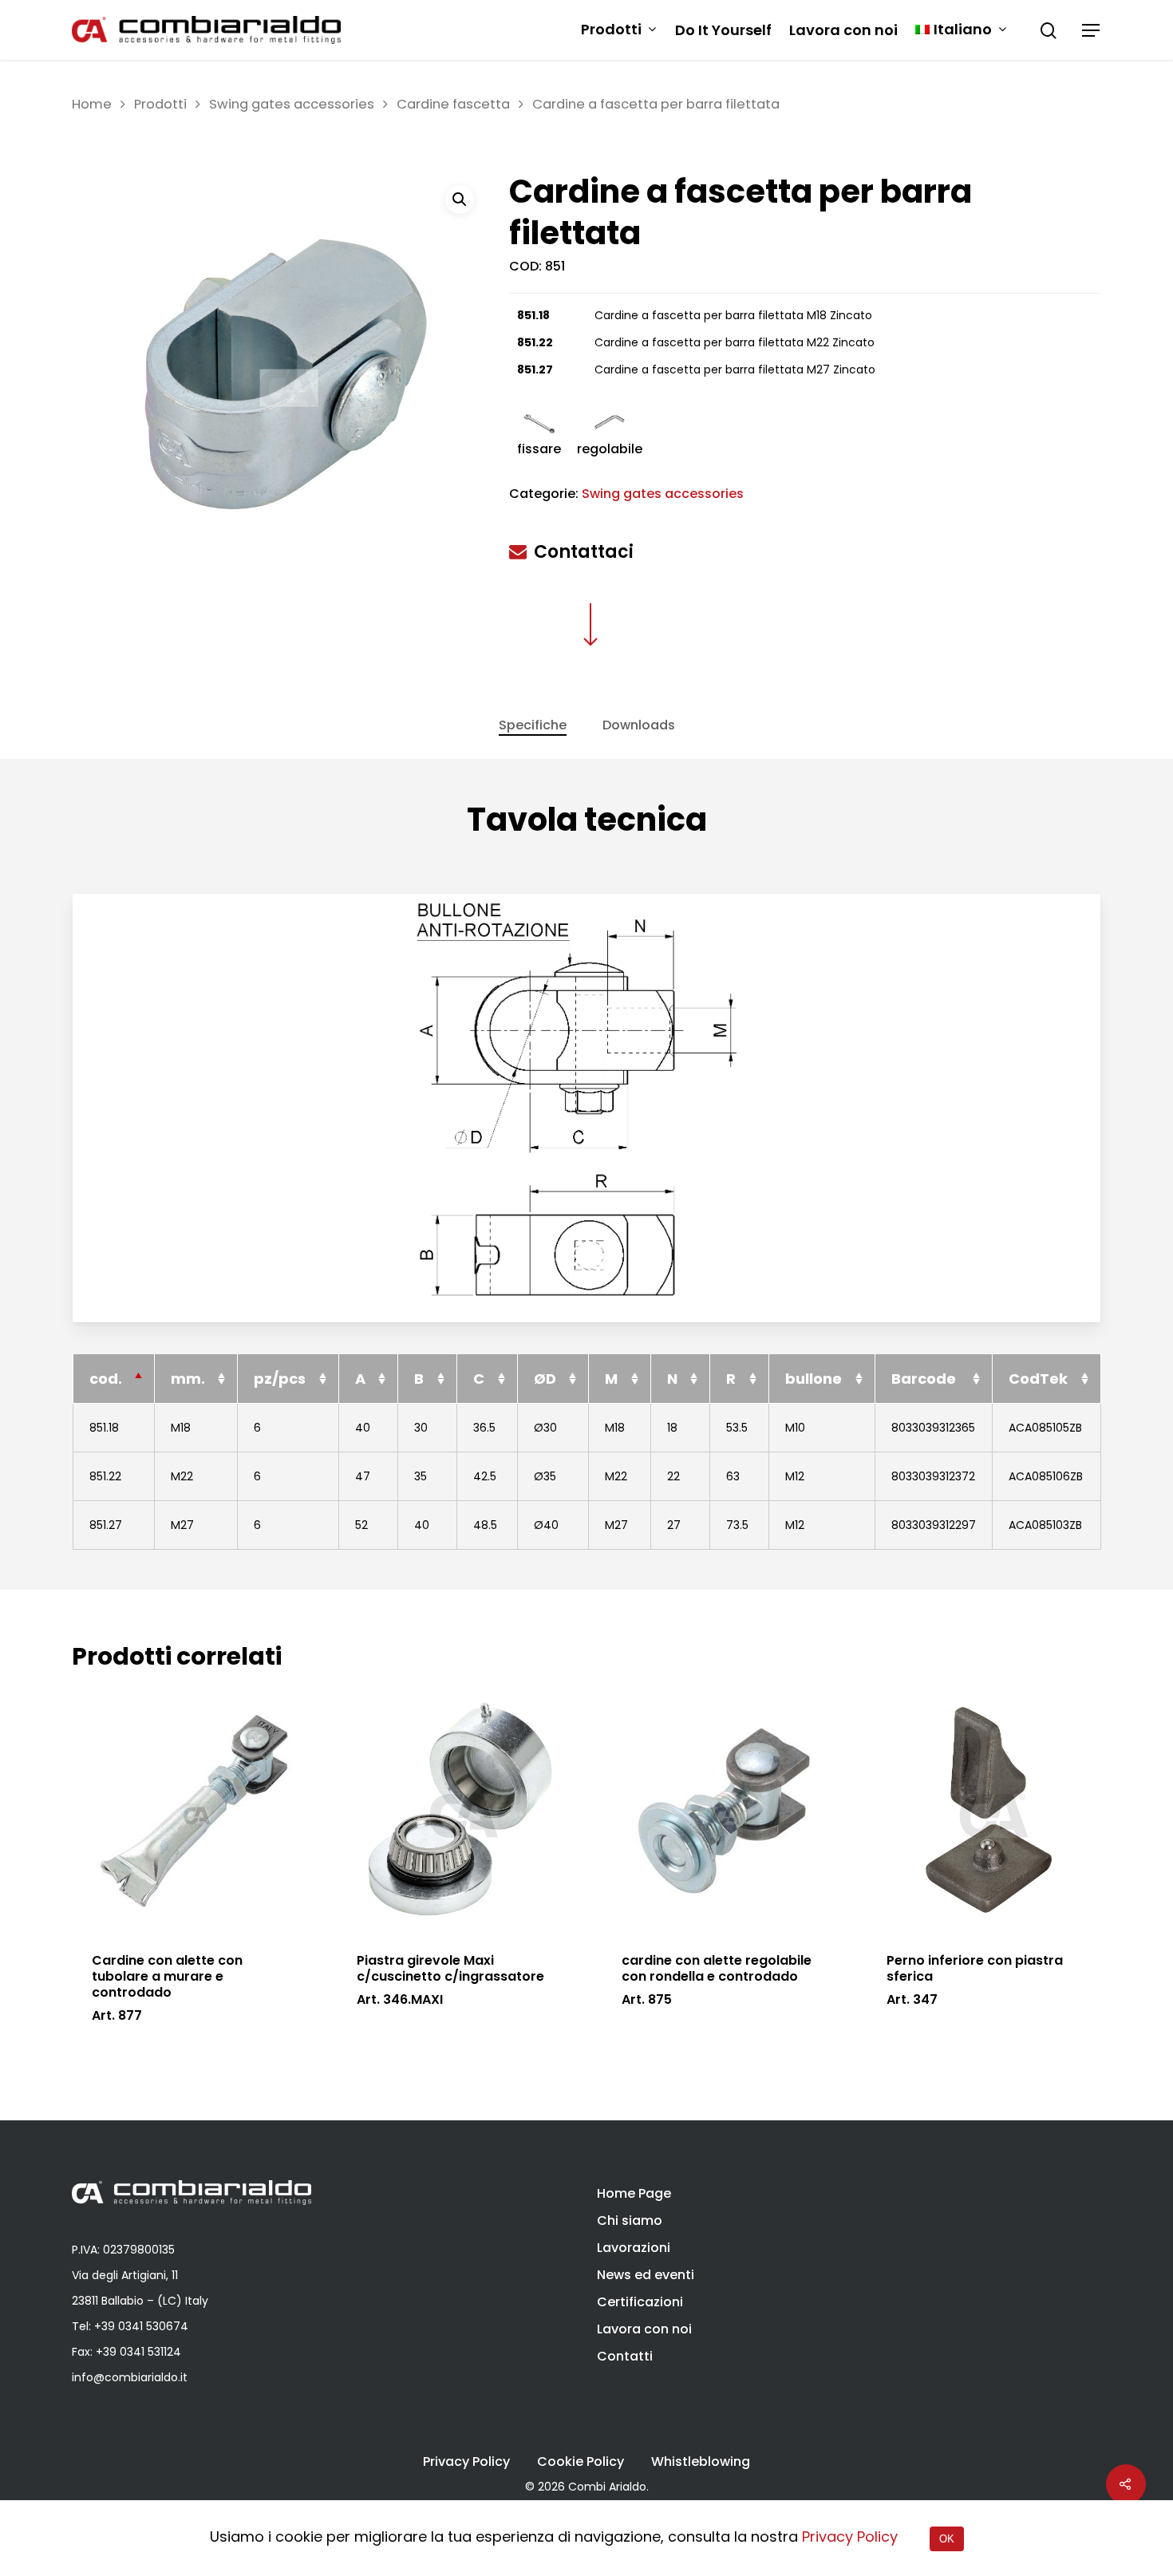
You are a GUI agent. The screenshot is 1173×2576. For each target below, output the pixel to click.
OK (947, 2539)
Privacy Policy (466, 2462)
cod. (106, 1379)
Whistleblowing (701, 2462)
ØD (545, 1379)
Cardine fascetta (453, 104)
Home (92, 104)
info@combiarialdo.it (130, 2377)
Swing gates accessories (292, 104)
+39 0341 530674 (141, 2326)
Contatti (625, 2356)
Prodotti (611, 30)
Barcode (924, 1379)
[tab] (533, 725)
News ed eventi (646, 2275)
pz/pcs (280, 1379)
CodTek (1038, 1379)
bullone (814, 1379)
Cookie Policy (581, 2462)
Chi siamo (630, 2220)
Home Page (634, 2193)
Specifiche (533, 725)
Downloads (639, 725)
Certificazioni (640, 2302)
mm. (188, 1379)
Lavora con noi (843, 30)
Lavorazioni (634, 2248)
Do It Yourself (723, 30)
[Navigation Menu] (1092, 30)
